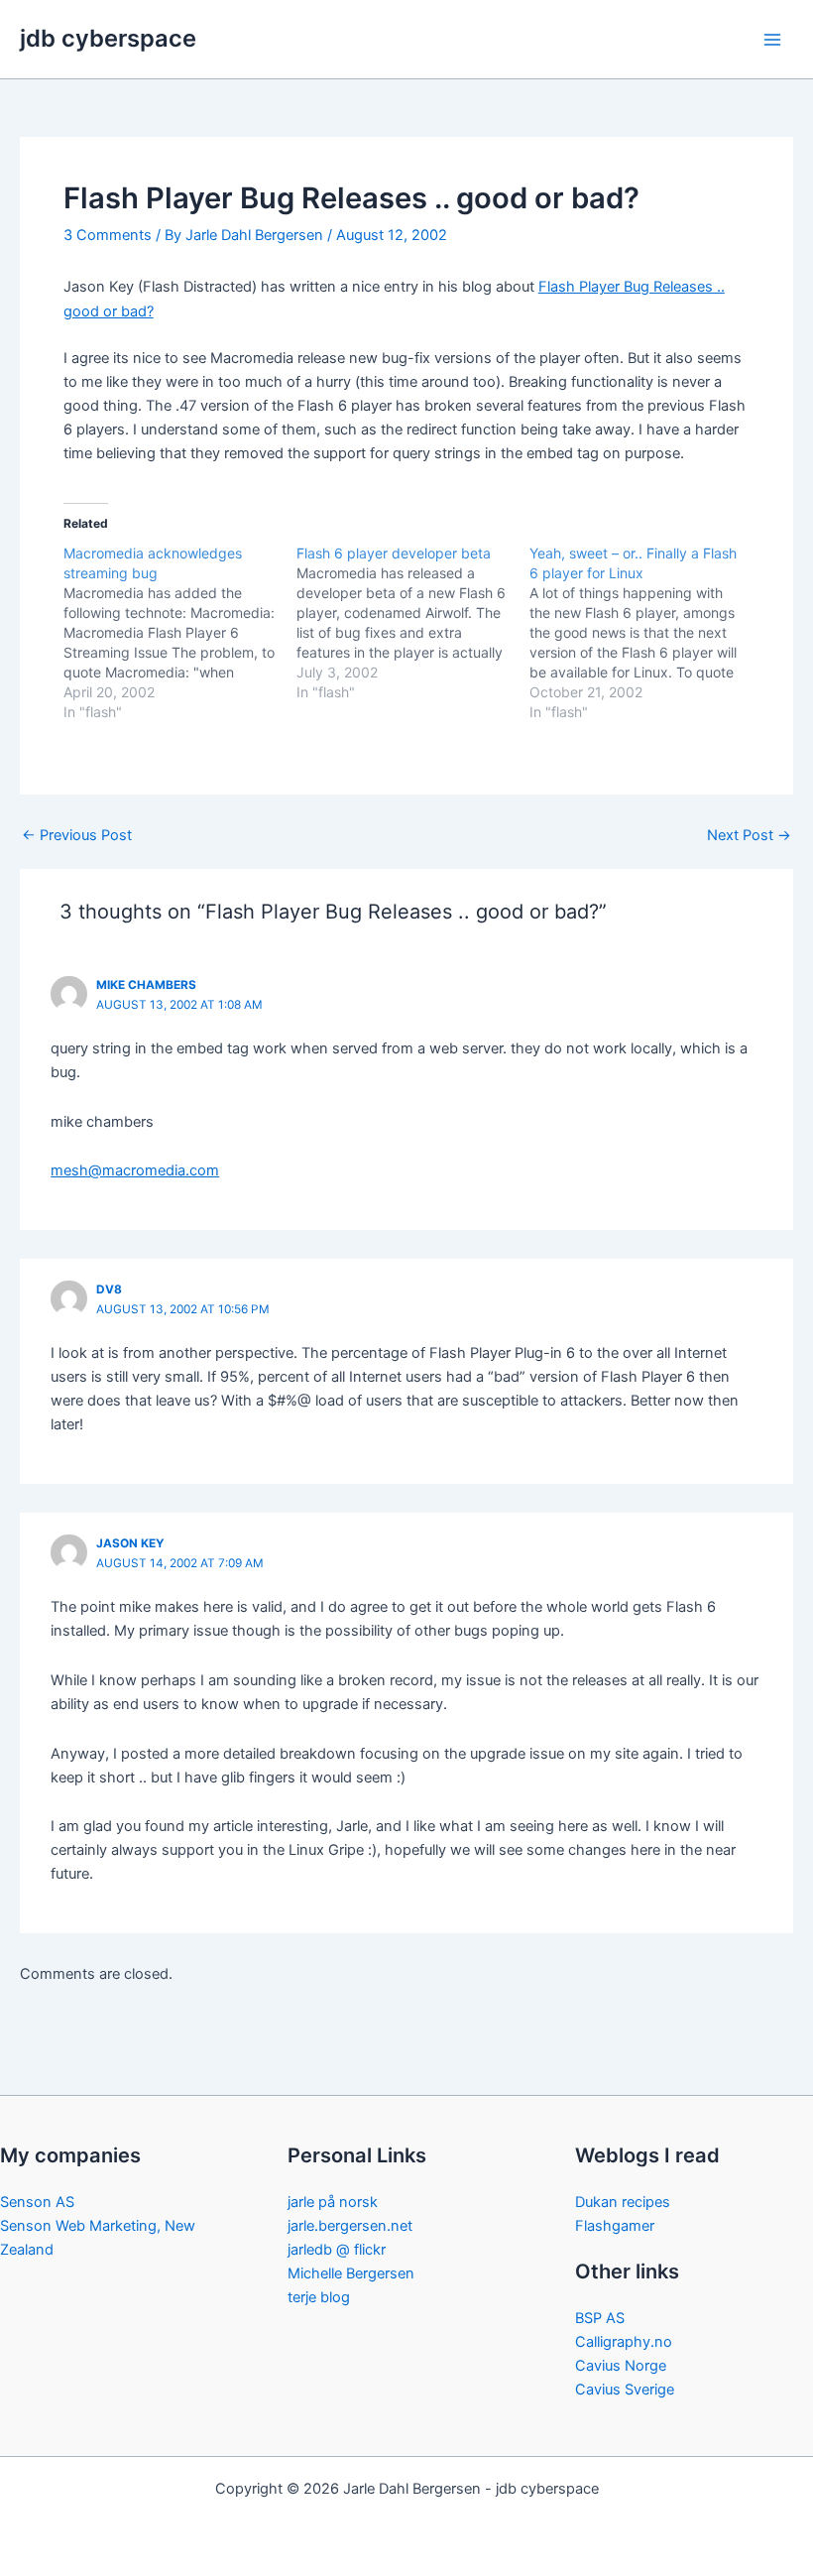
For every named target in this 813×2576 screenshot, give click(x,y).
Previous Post (77, 836)
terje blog (319, 2297)
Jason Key (130, 1543)
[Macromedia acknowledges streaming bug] (180, 633)
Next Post (749, 836)
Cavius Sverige (625, 2390)
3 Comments (108, 235)
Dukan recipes (623, 2202)
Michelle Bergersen (351, 2273)
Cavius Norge (621, 2366)
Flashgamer (615, 2226)
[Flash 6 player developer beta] (413, 623)
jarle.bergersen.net (350, 2226)
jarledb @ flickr (337, 2250)
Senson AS (37, 2202)
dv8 (109, 1289)
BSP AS (600, 2318)
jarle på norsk (333, 2202)
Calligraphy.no (624, 2342)
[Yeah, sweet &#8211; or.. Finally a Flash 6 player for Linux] (646, 633)
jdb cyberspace (108, 38)
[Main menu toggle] (772, 40)
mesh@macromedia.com (135, 1170)
